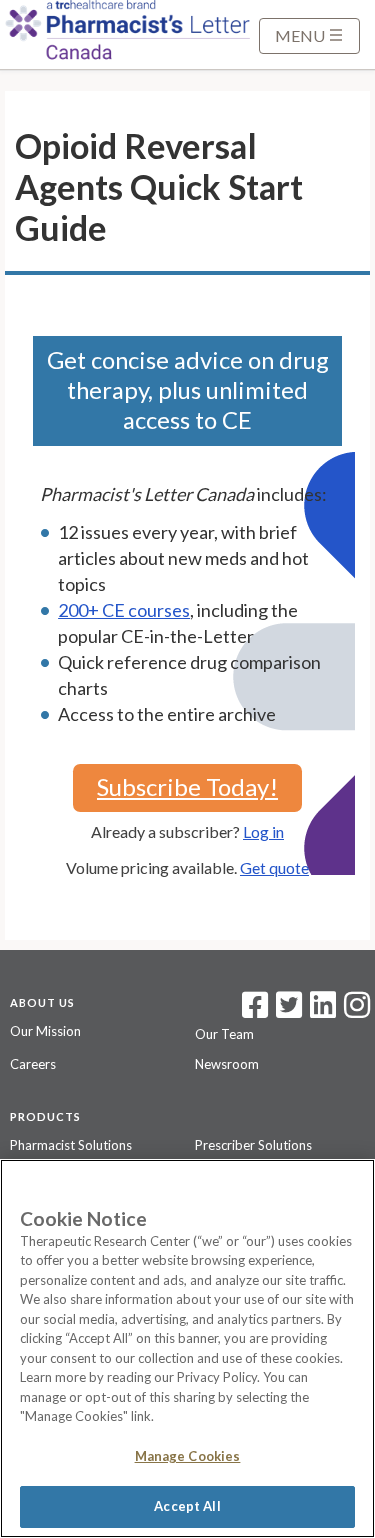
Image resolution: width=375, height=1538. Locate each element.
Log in (263, 831)
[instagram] (357, 1011)
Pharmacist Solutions (71, 1145)
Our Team (224, 1034)
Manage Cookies (188, 1456)
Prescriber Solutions (253, 1145)
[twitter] (286, 1011)
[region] (187, 1348)
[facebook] (255, 1011)
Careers (33, 1064)
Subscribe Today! (187, 786)
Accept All (187, 1506)
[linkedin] (323, 1011)
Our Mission (45, 1031)
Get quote (274, 867)
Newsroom (227, 1064)
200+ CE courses (124, 610)
